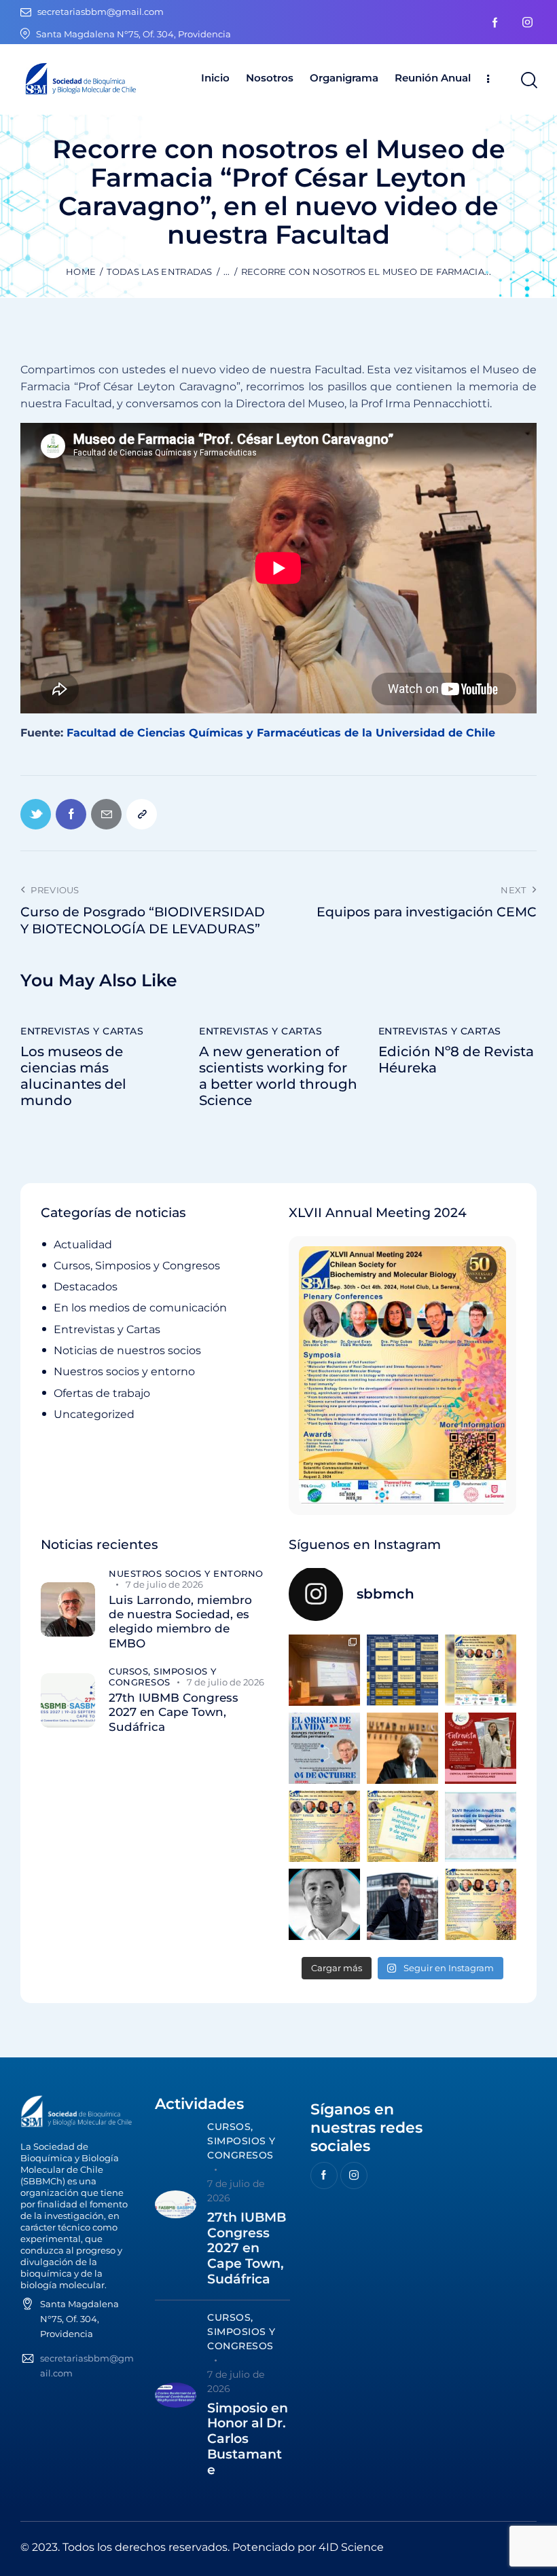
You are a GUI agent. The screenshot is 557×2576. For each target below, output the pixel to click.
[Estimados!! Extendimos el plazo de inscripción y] (402, 1826)
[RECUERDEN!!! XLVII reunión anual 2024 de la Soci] (324, 1826)
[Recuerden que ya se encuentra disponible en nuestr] (481, 1826)
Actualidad (83, 1245)
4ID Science (351, 2547)
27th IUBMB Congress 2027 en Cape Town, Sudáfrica (174, 1712)
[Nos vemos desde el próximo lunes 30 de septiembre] (481, 1670)
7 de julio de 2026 (164, 1584)
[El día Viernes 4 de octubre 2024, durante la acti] (324, 1748)
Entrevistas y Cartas (82, 1031)
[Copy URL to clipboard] (142, 814)
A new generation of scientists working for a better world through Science (278, 1076)
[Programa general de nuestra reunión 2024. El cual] (402, 1670)
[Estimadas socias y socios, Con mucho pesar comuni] (402, 1748)
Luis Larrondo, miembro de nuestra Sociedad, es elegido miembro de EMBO (180, 1622)
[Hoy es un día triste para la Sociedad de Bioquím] (324, 1904)
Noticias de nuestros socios (127, 1350)
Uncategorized (94, 1414)
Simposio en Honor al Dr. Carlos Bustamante (248, 2439)
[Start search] (528, 80)
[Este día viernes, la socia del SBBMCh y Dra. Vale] (481, 1748)
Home (81, 272)
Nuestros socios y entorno (124, 1371)
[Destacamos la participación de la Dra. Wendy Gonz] (324, 1670)
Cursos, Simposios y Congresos (137, 1266)
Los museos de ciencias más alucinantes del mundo (73, 1076)
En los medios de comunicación (140, 1308)
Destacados (86, 1287)
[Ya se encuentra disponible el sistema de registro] (481, 1904)
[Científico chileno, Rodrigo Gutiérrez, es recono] (402, 1904)
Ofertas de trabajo (102, 1393)
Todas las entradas (159, 272)
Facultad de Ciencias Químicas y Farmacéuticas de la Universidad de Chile (281, 733)
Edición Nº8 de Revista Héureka (456, 1060)
